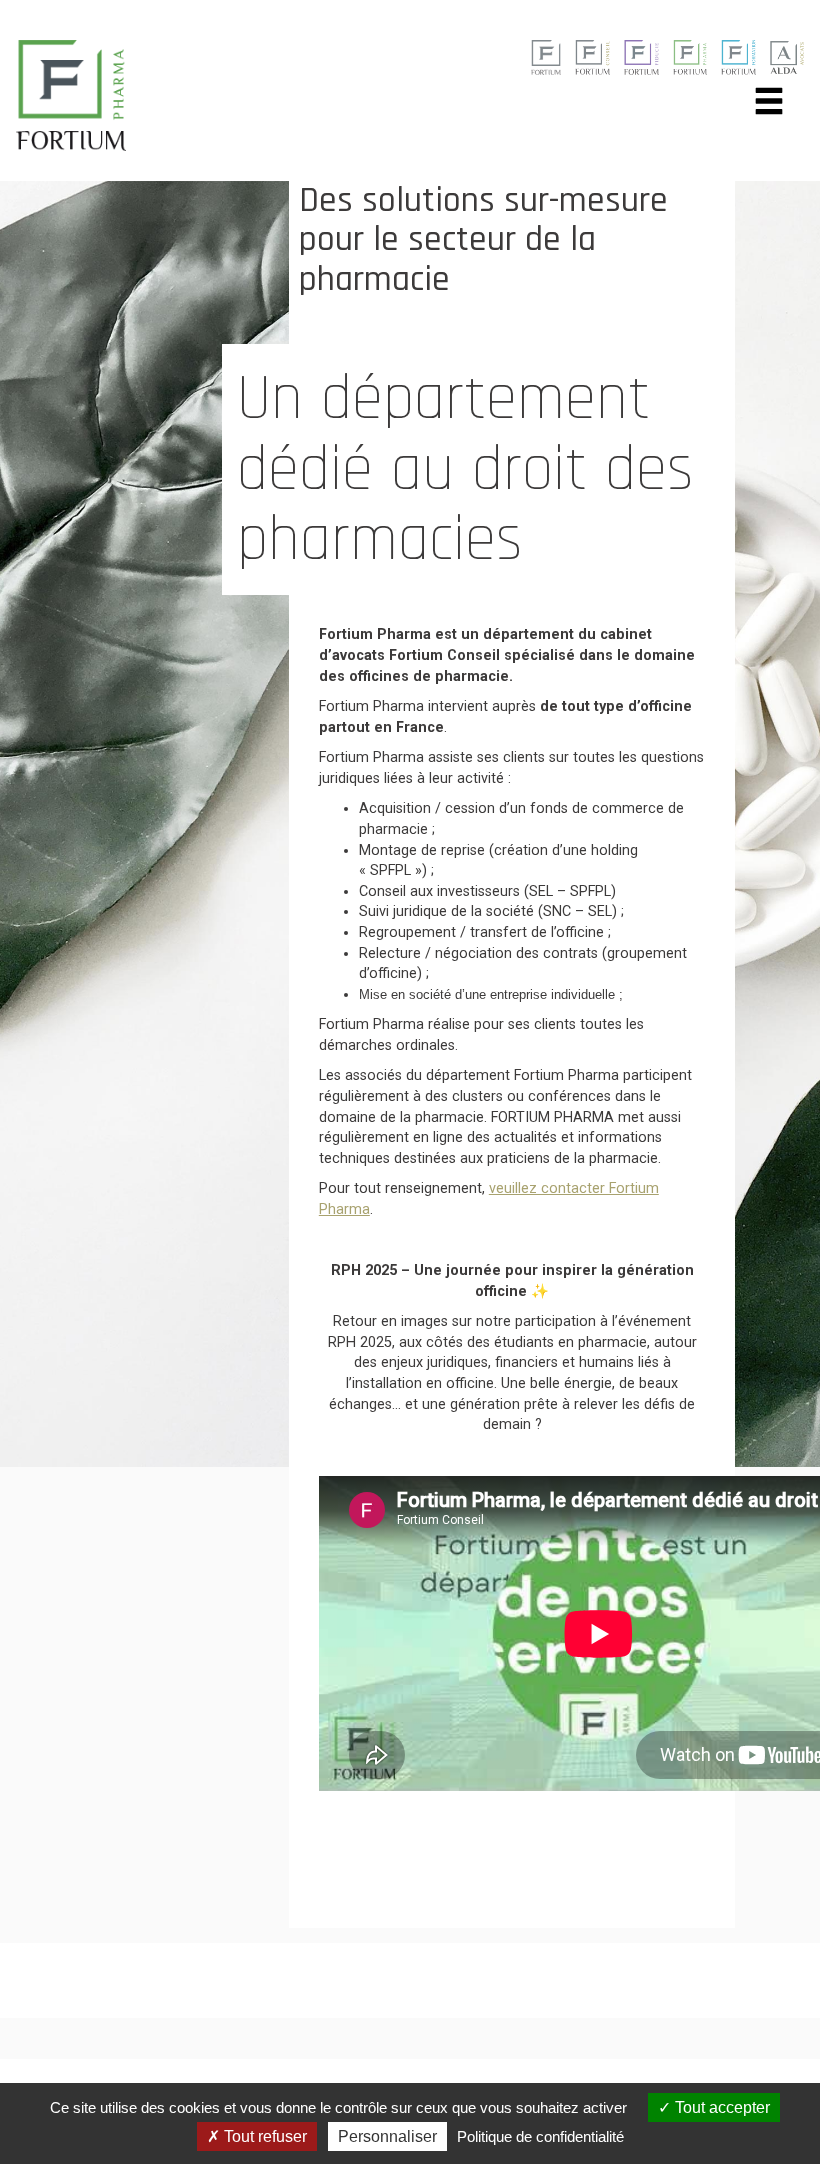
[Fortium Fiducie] (641, 56)
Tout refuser (263, 2136)
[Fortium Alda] (786, 56)
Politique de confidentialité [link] (540, 2136)
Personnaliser (387, 2136)
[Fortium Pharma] (690, 56)
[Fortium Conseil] (545, 56)
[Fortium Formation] (738, 56)
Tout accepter (720, 2107)
